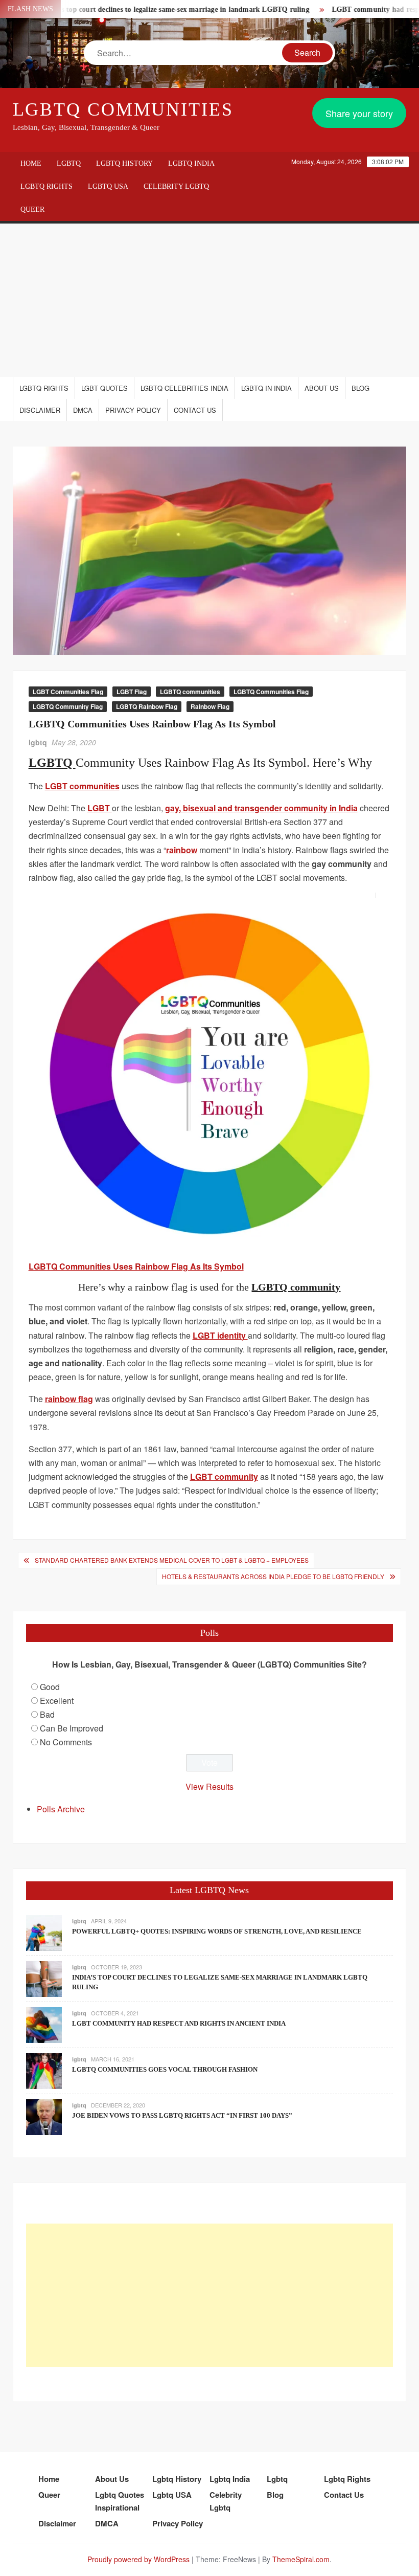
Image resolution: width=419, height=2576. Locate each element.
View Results (209, 1786)
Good (50, 1687)
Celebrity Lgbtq (176, 186)
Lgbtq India (191, 163)
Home (31, 163)
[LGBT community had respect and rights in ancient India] (44, 2024)
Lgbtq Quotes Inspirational (120, 2501)
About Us (322, 388)
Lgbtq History (124, 163)
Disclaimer (40, 410)
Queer (32, 209)
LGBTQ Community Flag (68, 706)
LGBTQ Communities (123, 109)
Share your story (359, 113)
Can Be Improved (72, 1728)
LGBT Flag (132, 692)
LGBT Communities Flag (68, 692)
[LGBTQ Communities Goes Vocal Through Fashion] (44, 2070)
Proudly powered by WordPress (138, 2559)
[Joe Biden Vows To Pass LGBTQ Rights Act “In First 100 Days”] (44, 2116)
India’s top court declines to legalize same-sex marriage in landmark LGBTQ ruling (146, 9)
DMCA (83, 410)
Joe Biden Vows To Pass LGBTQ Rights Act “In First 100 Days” (182, 2115)
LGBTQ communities (190, 692)
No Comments (66, 1742)
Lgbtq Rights (46, 186)
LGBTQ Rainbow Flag (147, 706)
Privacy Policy (133, 410)
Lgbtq (69, 163)
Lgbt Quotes (104, 388)
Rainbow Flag (210, 706)
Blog (360, 388)
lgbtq (38, 742)
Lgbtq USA (108, 186)
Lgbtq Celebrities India (184, 388)
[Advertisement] (209, 300)
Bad (47, 1714)
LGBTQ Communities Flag (271, 692)
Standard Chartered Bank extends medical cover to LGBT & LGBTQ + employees (172, 1560)
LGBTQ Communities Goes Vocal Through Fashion (165, 2069)
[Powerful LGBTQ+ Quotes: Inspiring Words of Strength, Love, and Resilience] (44, 1932)
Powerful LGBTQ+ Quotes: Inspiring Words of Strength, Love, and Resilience (217, 1931)
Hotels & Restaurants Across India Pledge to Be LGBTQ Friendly (273, 1576)
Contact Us (195, 410)
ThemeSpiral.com (301, 2559)
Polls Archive (61, 1809)
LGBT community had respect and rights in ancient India (179, 2023)
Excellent (57, 1701)
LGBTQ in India (266, 388)
